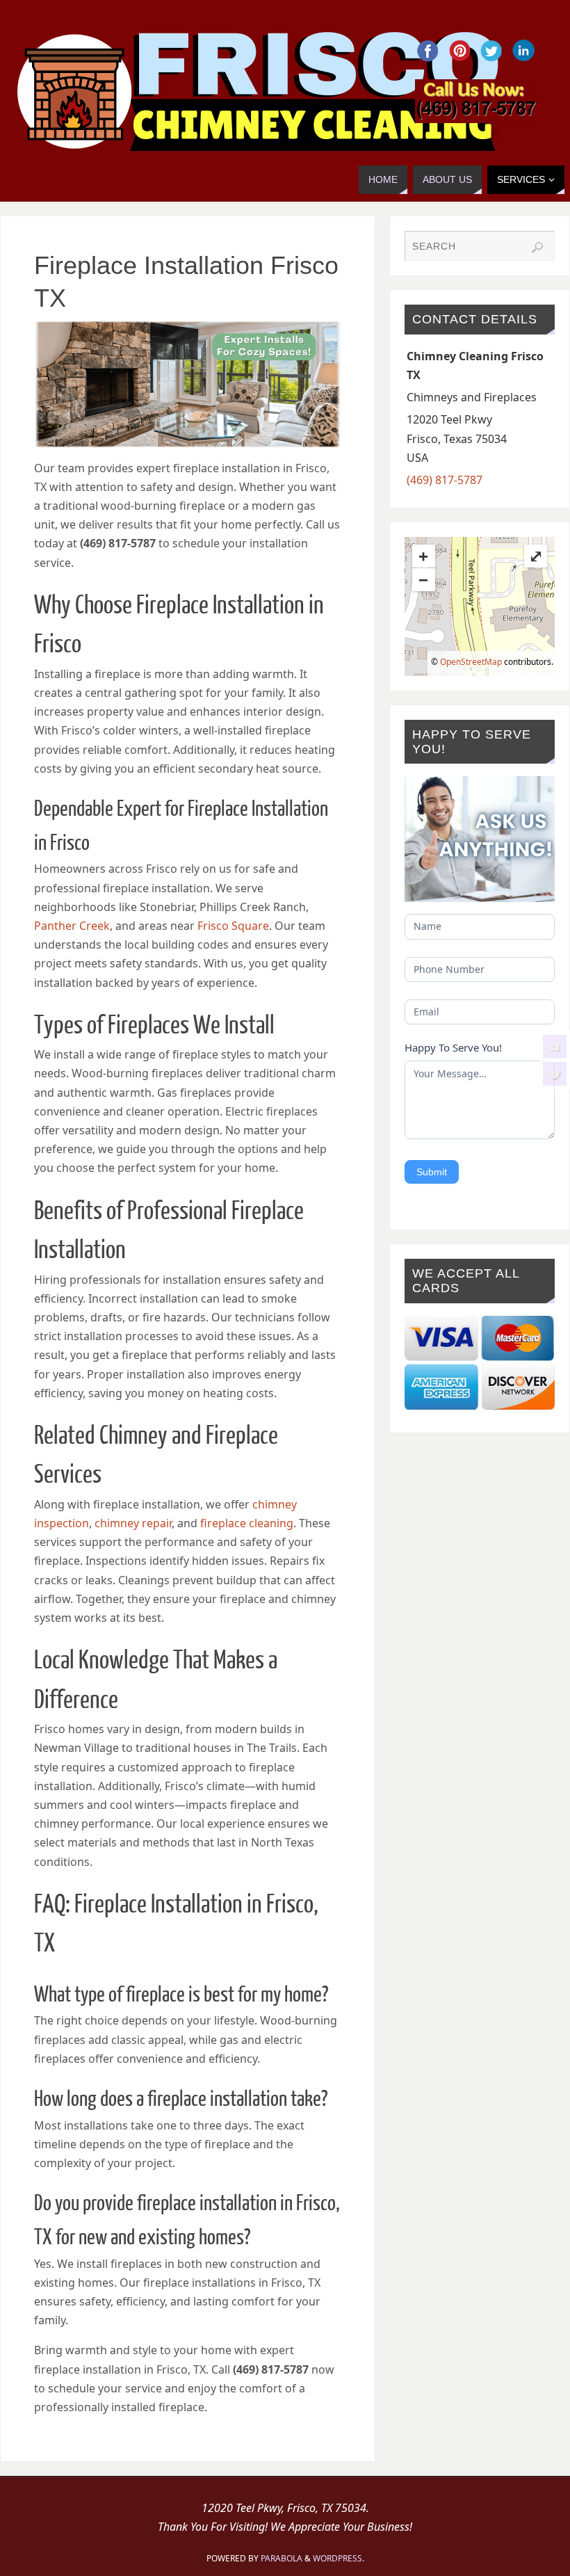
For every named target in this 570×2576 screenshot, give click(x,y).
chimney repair (133, 1523)
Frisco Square (233, 926)
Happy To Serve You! (453, 1047)
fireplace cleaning (247, 1523)
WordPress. (339, 2558)
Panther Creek (72, 926)
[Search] (537, 248)
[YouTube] (555, 1047)
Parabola (282, 2558)
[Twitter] (555, 1074)
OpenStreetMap (471, 662)
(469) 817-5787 (445, 480)
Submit (432, 1172)
